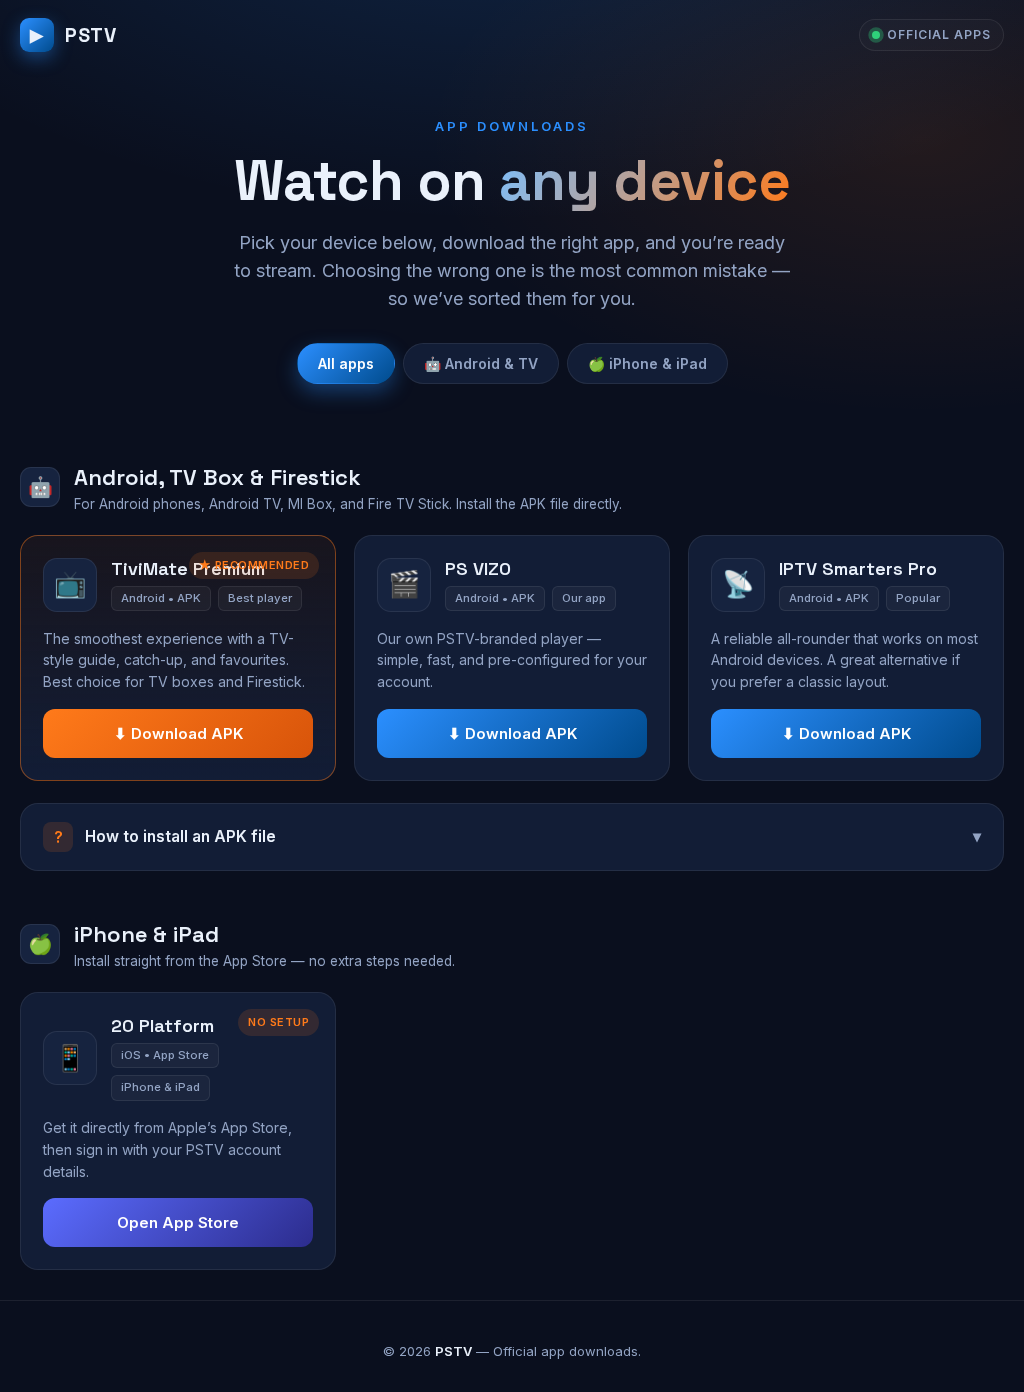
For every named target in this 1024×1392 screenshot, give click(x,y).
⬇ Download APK (178, 733)
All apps (346, 363)
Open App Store (178, 1222)
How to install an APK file (518, 837)
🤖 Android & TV (481, 363)
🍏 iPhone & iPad (647, 363)
